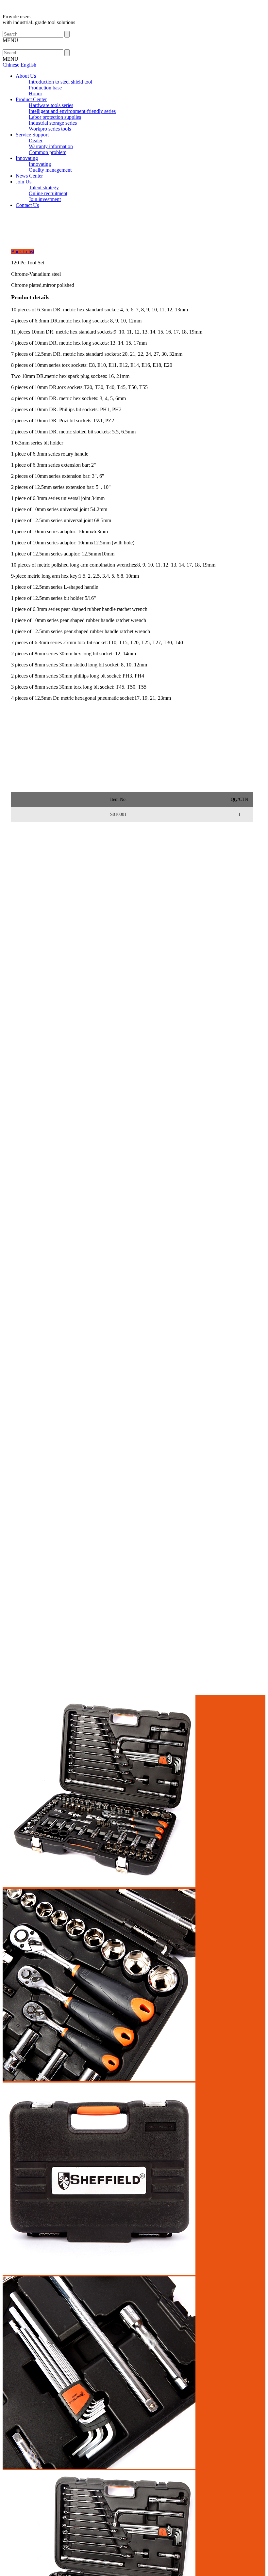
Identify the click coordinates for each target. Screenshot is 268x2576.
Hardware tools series (51, 105)
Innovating (27, 158)
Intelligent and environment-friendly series (72, 111)
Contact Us (27, 205)
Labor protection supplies (55, 117)
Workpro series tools (50, 129)
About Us (26, 76)
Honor (35, 94)
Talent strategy (44, 187)
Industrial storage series (53, 123)
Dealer (36, 141)
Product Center (31, 99)
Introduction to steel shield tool (60, 82)
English (28, 65)
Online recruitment (48, 193)
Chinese (11, 65)
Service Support (32, 135)
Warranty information (51, 146)
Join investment (45, 199)
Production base (45, 88)
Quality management (50, 170)
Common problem (48, 152)
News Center (29, 176)
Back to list (23, 251)
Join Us (24, 182)
